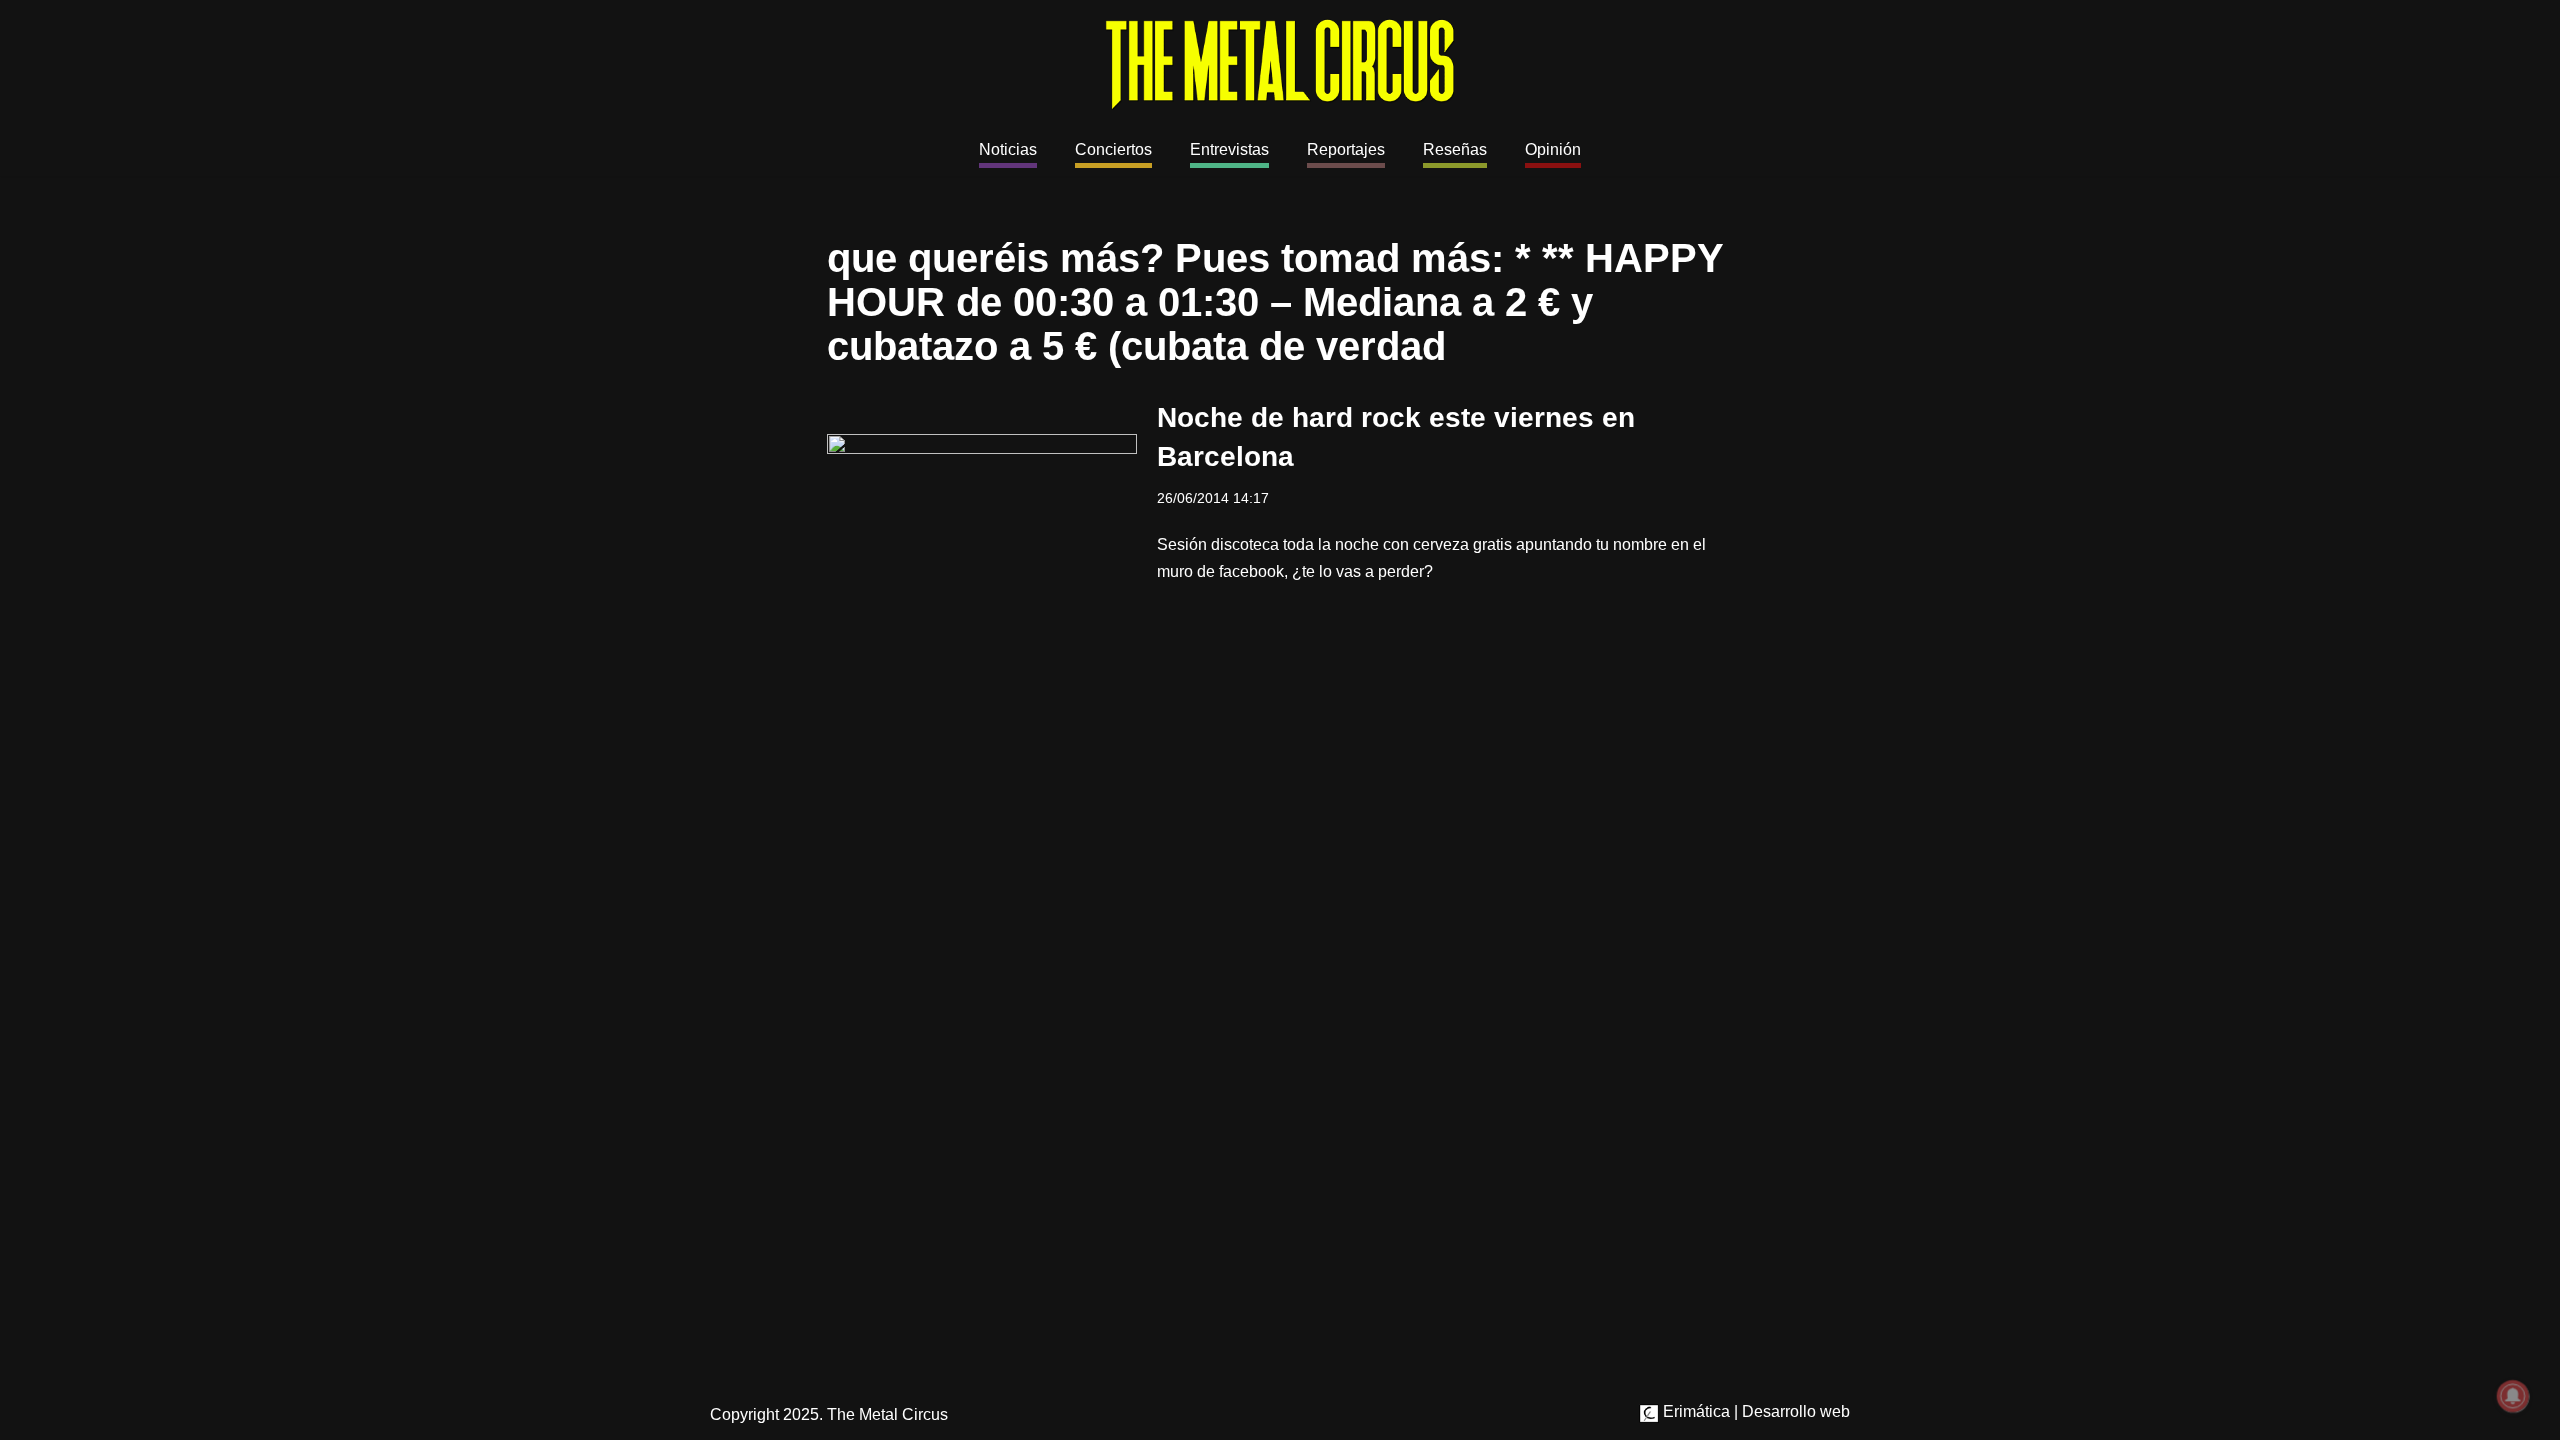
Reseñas (1455, 149)
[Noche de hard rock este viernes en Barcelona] (982, 491)
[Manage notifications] (2513, 1396)
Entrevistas (1229, 149)
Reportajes (1346, 149)
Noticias (1008, 149)
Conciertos (1113, 149)
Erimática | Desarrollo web (1754, 1411)
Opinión (1553, 149)
